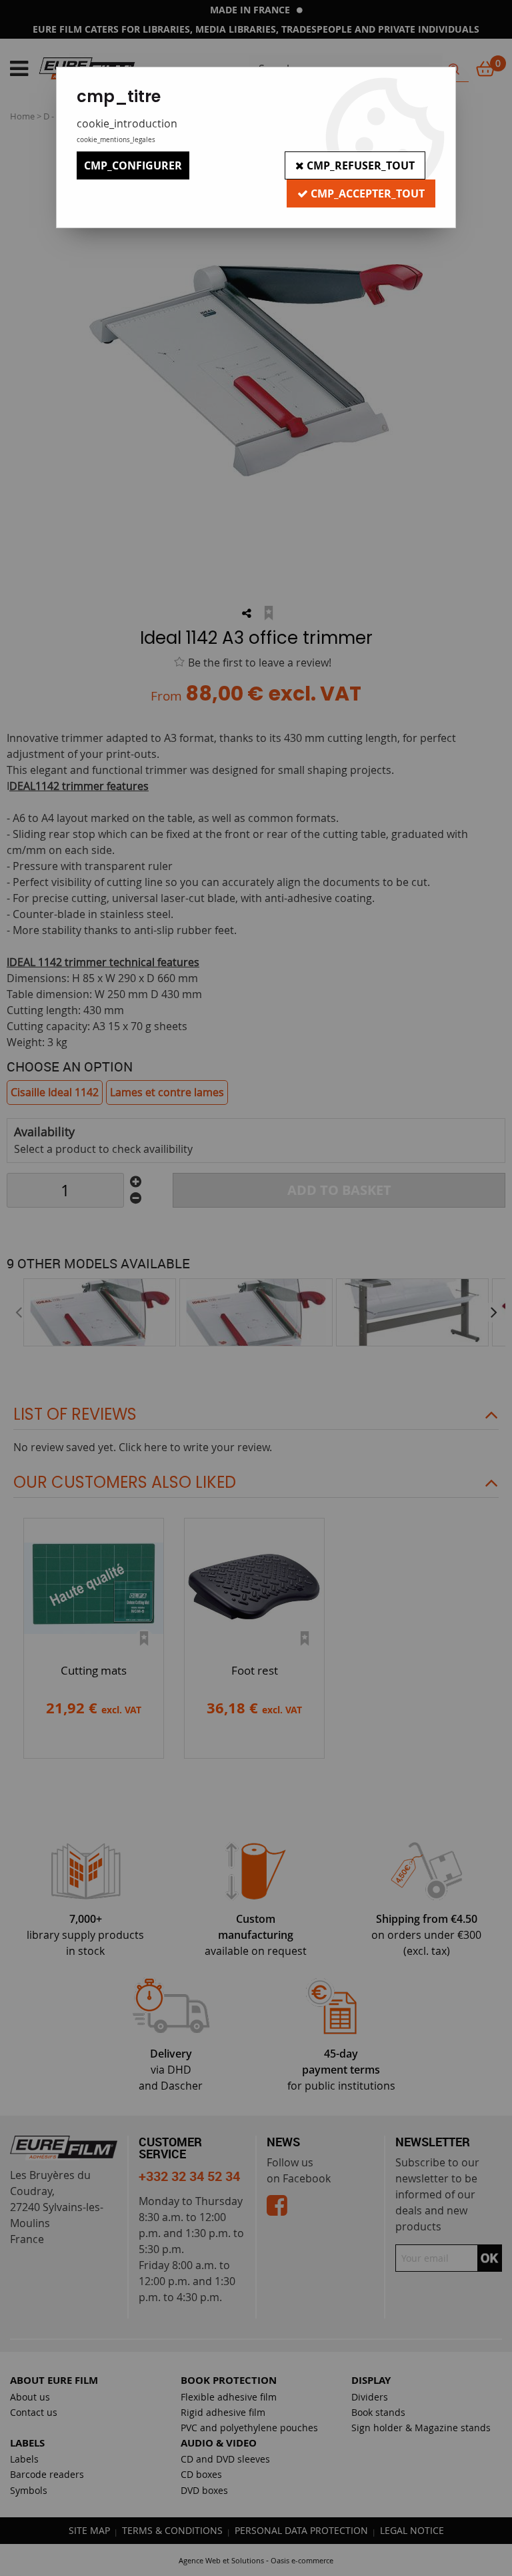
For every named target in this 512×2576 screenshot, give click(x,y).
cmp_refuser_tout (359, 165)
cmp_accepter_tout (366, 193)
